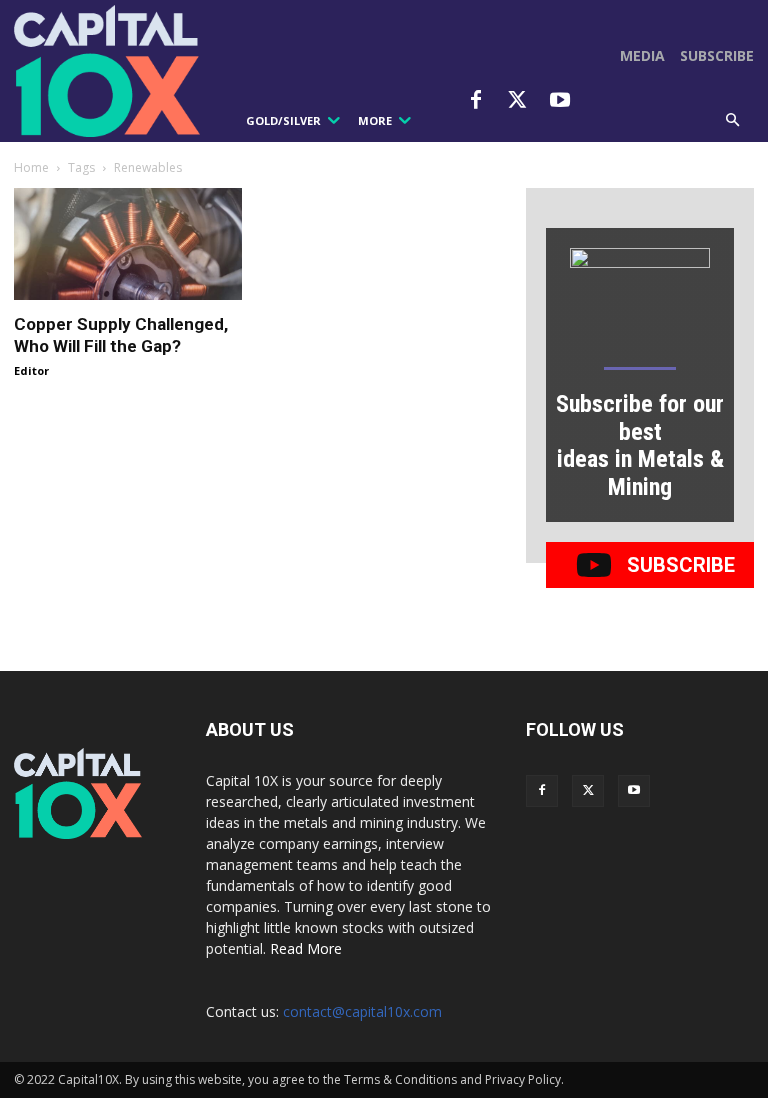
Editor (31, 370)
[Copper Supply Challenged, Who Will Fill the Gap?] (128, 244)
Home (31, 167)
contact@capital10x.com (362, 1011)
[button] (733, 121)
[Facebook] (476, 101)
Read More (306, 948)
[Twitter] (518, 101)
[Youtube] (560, 101)
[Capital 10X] (111, 71)
